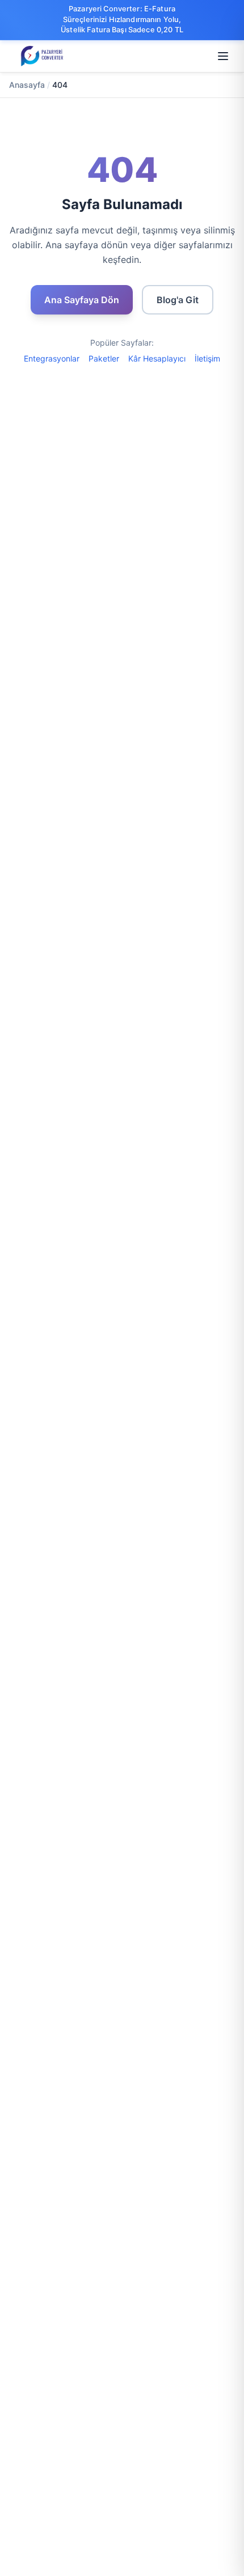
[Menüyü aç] (223, 56)
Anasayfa (27, 85)
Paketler (104, 358)
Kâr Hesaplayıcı (157, 358)
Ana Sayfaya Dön (82, 300)
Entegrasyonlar (52, 358)
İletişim (207, 358)
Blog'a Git (178, 300)
